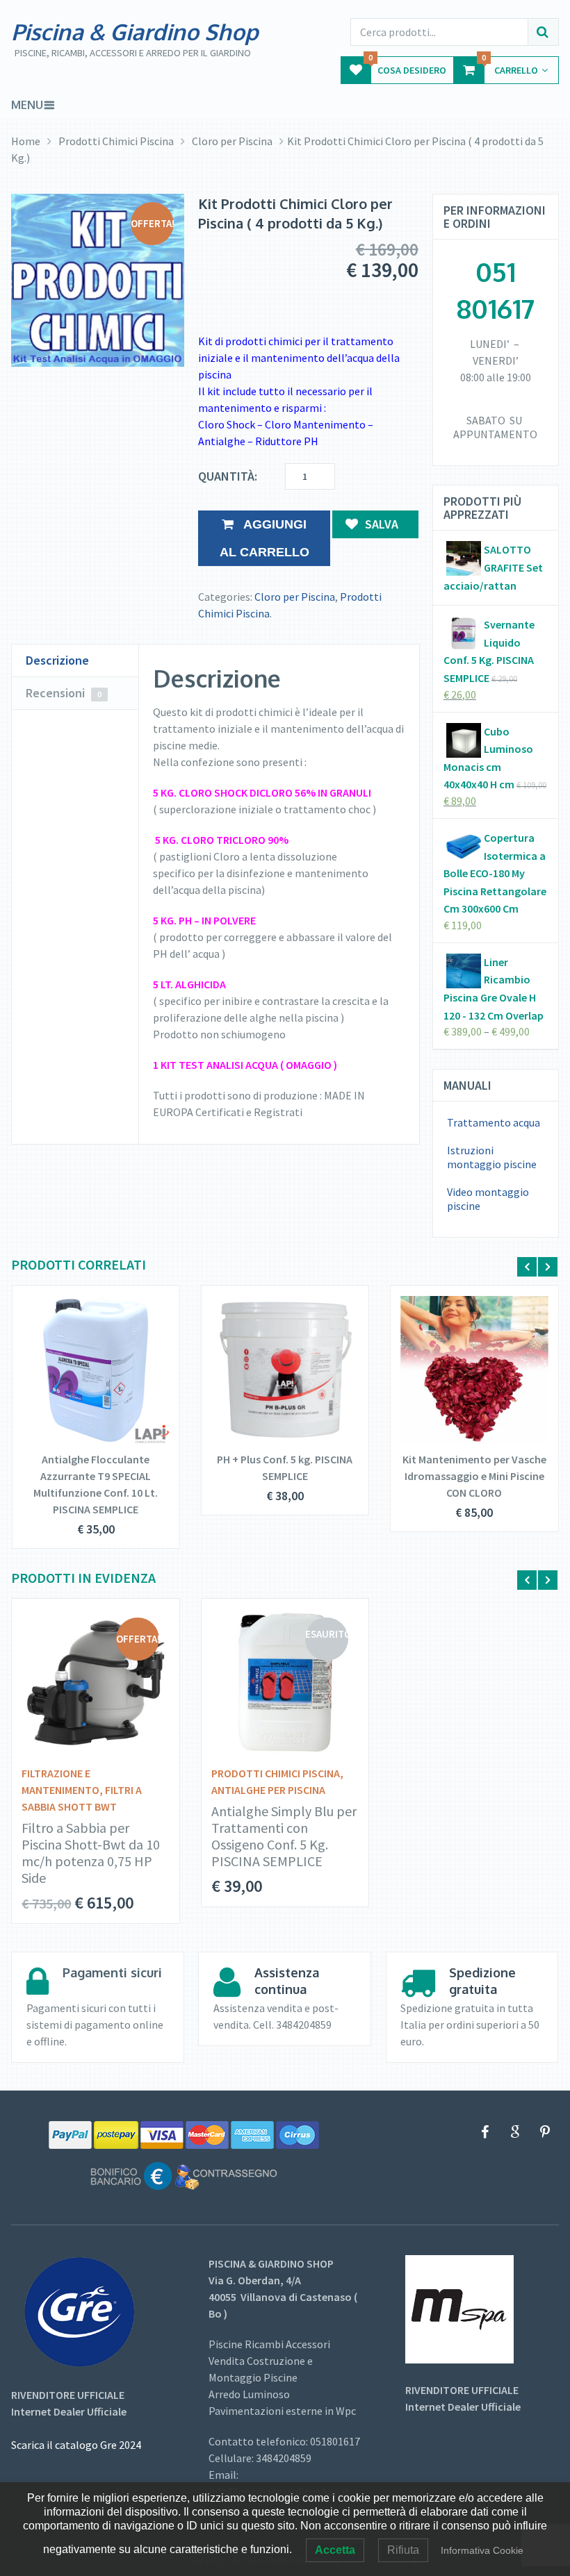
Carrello (510, 66)
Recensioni (64, 693)
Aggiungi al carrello (264, 538)
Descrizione (57, 660)
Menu (27, 105)
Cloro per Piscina (232, 141)
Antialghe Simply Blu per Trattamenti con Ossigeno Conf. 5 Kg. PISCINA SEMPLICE (284, 1836)
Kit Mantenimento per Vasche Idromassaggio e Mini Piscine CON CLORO (474, 1476)
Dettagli (86, 1365)
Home (26, 141)
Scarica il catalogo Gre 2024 (76, 2445)
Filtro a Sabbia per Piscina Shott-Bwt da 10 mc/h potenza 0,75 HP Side (91, 1853)
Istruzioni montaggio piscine (492, 1157)
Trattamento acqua (494, 1122)
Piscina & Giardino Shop (135, 32)
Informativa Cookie (482, 2550)
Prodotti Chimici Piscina (116, 141)
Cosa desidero (407, 66)
